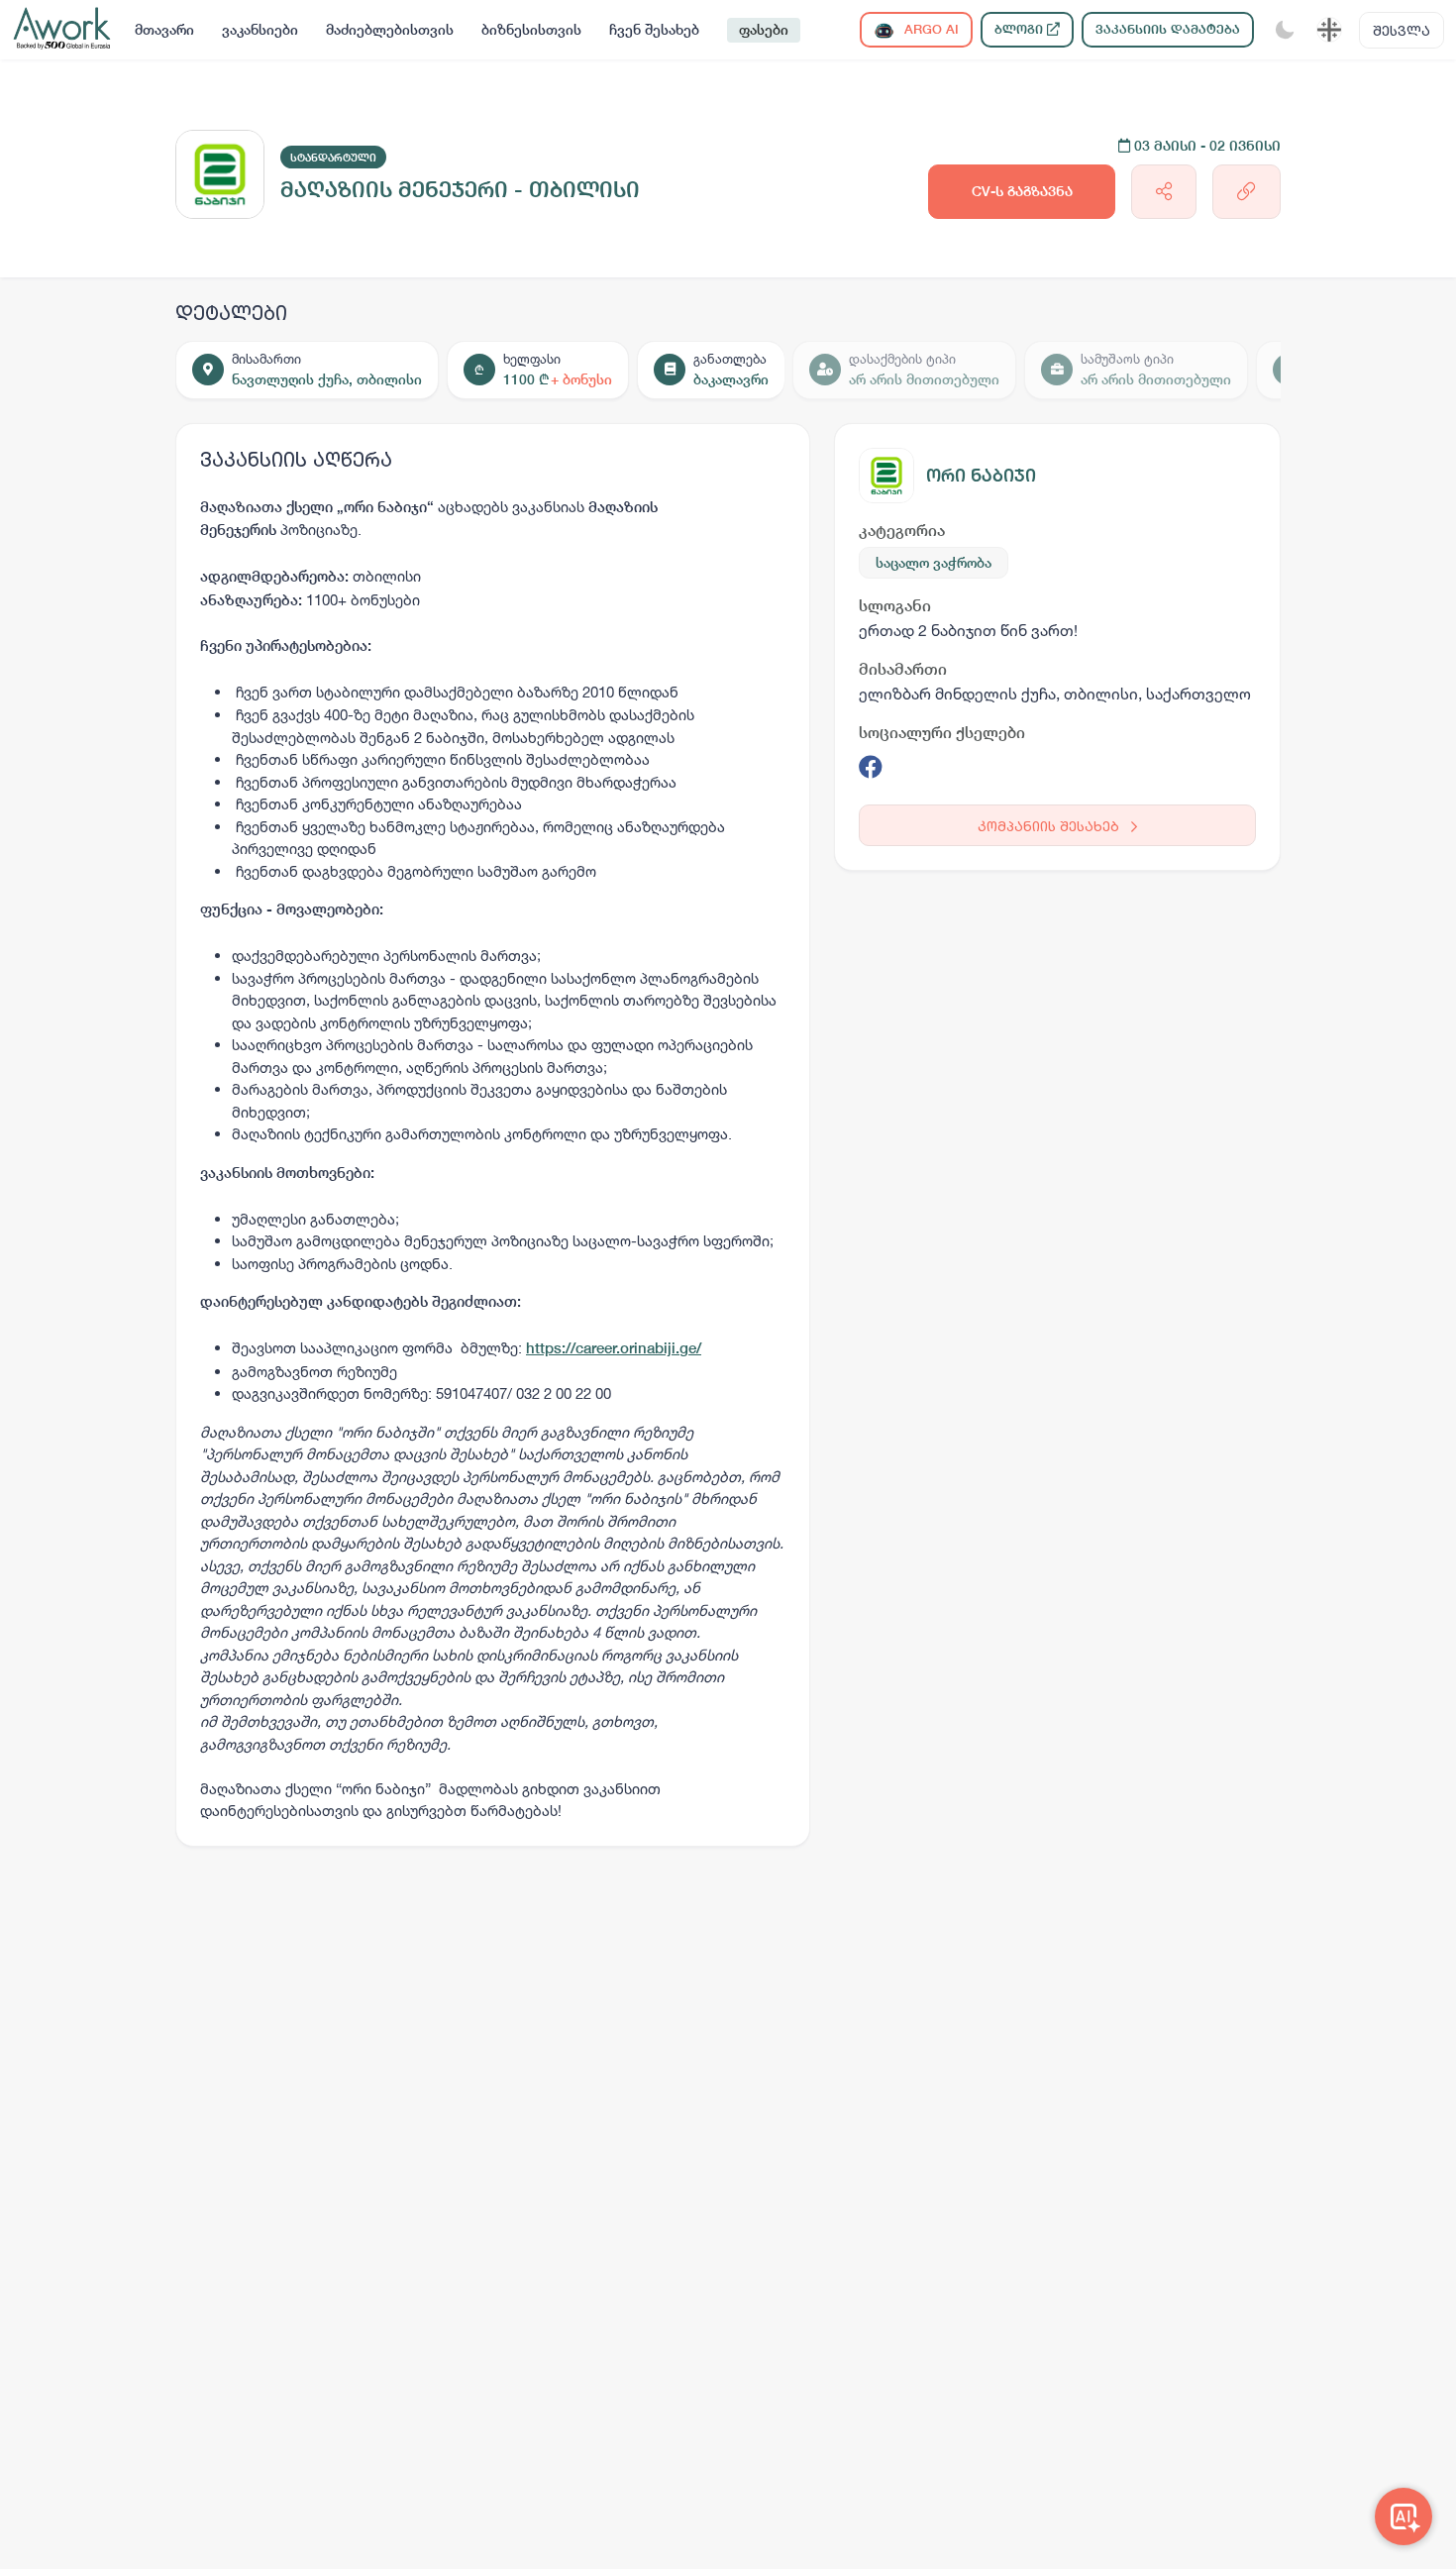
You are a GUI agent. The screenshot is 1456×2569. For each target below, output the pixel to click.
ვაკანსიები (260, 30)
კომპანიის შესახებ (1050, 826)
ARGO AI (930, 29)
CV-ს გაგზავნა (1022, 191)
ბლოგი (1021, 29)
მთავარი (164, 30)
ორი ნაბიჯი (981, 475)
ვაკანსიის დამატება (1168, 29)
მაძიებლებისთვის (390, 30)
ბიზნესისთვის (531, 30)
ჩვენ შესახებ (654, 30)
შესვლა (1402, 30)
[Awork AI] (1404, 2516)
